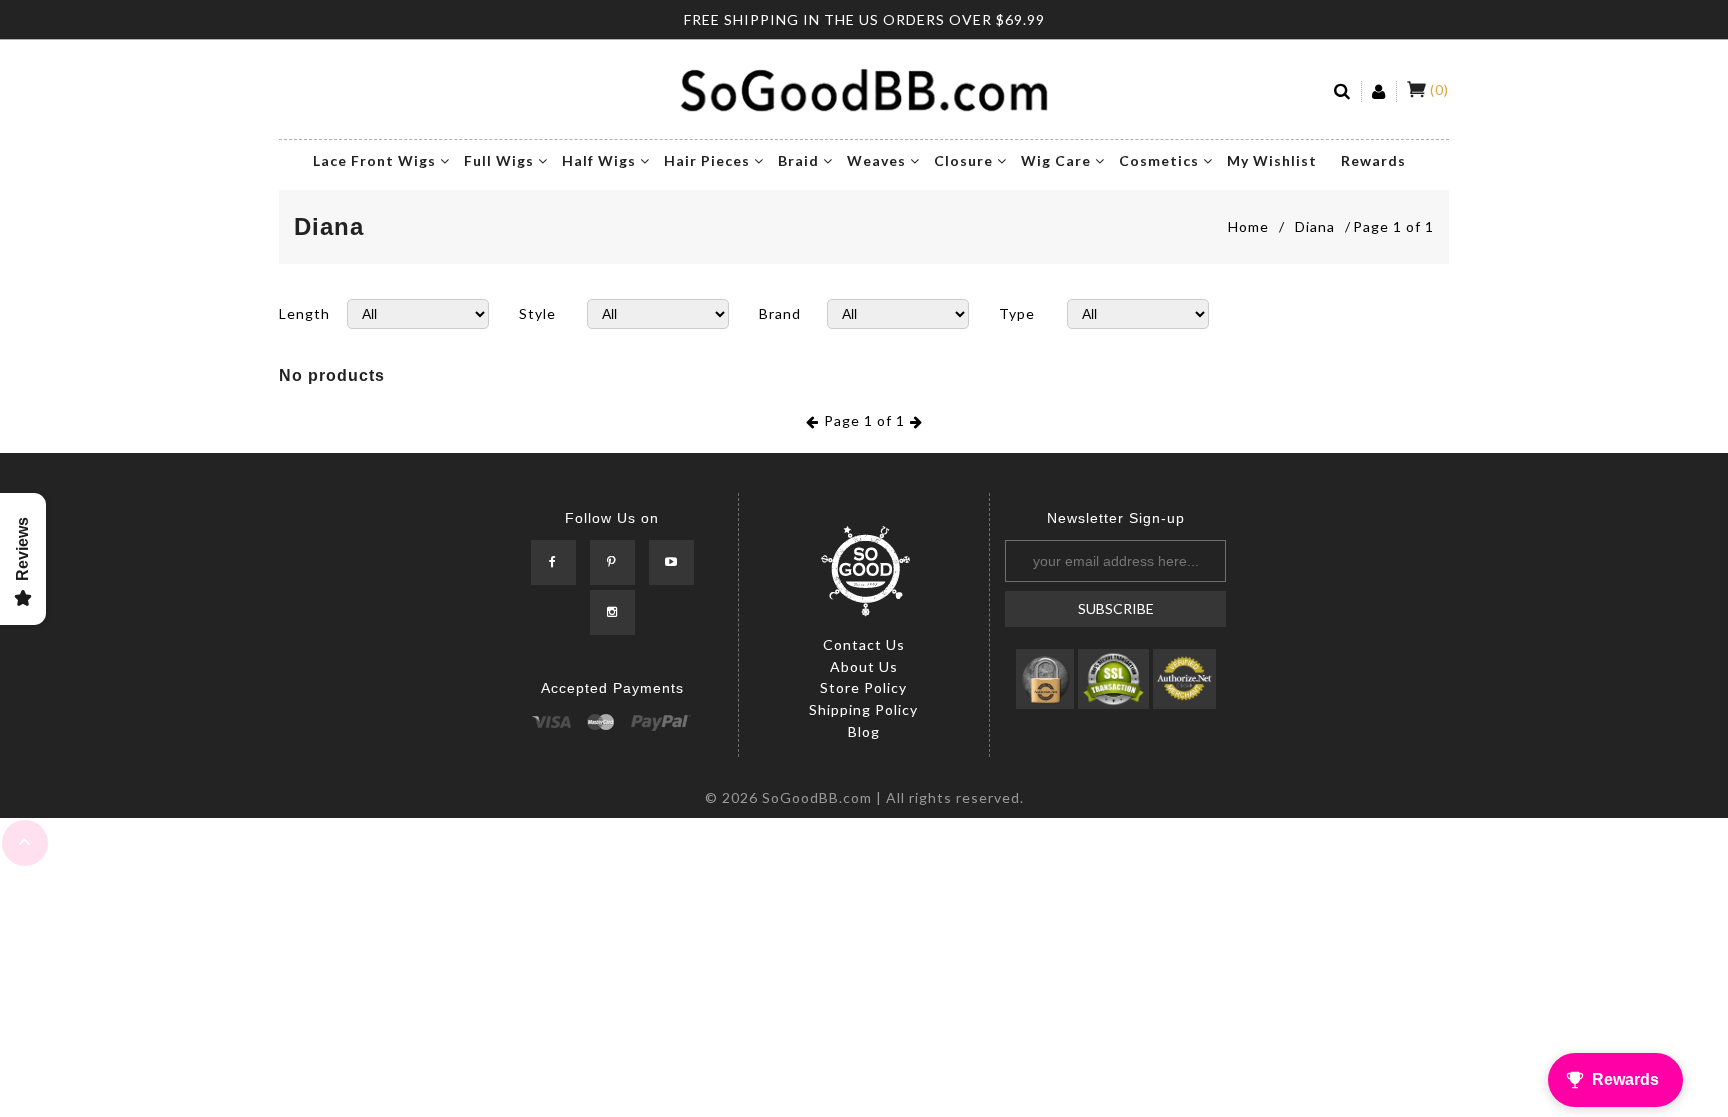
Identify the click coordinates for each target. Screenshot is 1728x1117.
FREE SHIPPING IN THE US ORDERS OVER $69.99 (864, 19)
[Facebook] (553, 562)
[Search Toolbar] (1343, 91)
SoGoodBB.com (817, 797)
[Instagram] (612, 612)
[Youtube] (671, 562)
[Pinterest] (612, 562)
